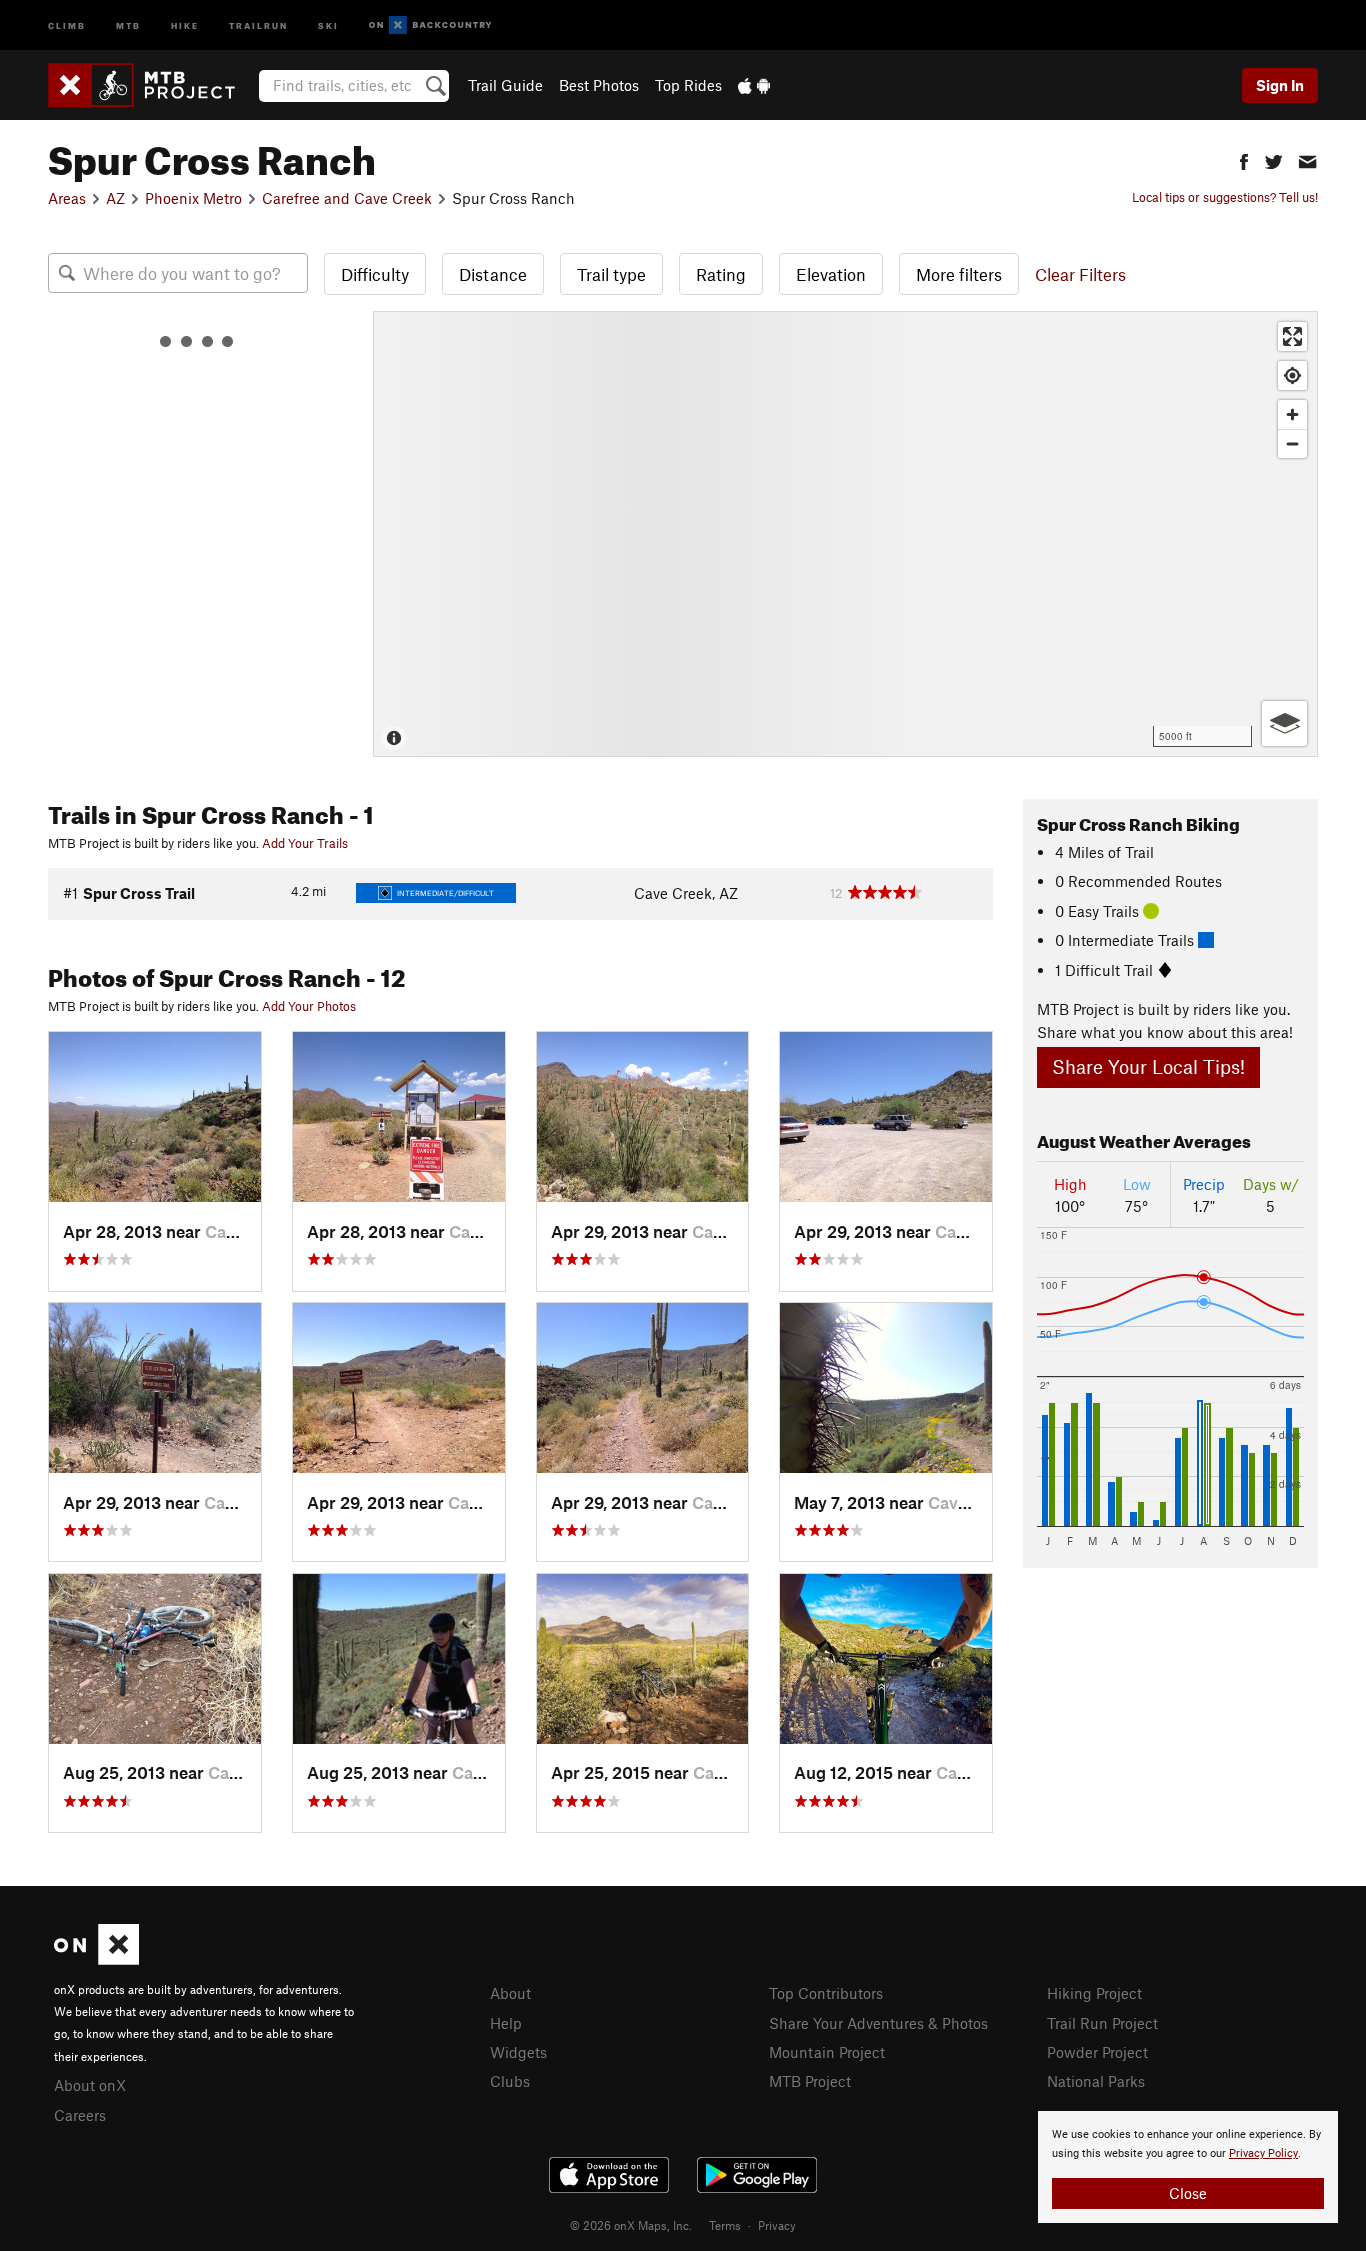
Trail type (611, 274)
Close (1188, 2193)
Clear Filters (1080, 274)
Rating (721, 274)
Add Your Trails (305, 843)
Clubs (510, 2081)
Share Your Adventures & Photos (878, 2023)
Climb (67, 24)
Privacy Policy (1263, 2153)
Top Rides (688, 85)
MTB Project (810, 2081)
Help (506, 2023)
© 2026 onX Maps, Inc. (631, 2225)
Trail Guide (505, 85)
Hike (185, 24)
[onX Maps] (96, 1959)
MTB (128, 24)
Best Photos (599, 85)
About (510, 1993)
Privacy (777, 2225)
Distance (493, 274)
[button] (1244, 159)
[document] (1188, 2167)
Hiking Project (1094, 1993)
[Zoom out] (1292, 443)
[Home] (151, 85)
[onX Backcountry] (430, 25)
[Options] (1284, 723)
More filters (959, 274)
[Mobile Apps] (754, 85)
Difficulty (375, 274)
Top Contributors (826, 1993)
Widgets (518, 2052)
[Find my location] (1292, 375)
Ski (328, 24)
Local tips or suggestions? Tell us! (1225, 197)
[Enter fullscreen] (1292, 336)
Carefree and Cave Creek (347, 198)
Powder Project (1097, 2052)
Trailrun (258, 24)
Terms (725, 2225)
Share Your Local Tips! (1148, 1066)
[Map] (845, 534)
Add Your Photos (309, 1006)
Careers (80, 2115)
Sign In (1280, 85)
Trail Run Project (1102, 2023)
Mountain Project (827, 2052)
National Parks (1096, 2081)
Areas (67, 198)
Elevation (831, 274)
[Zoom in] (1292, 414)
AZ (115, 198)
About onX (90, 2085)
